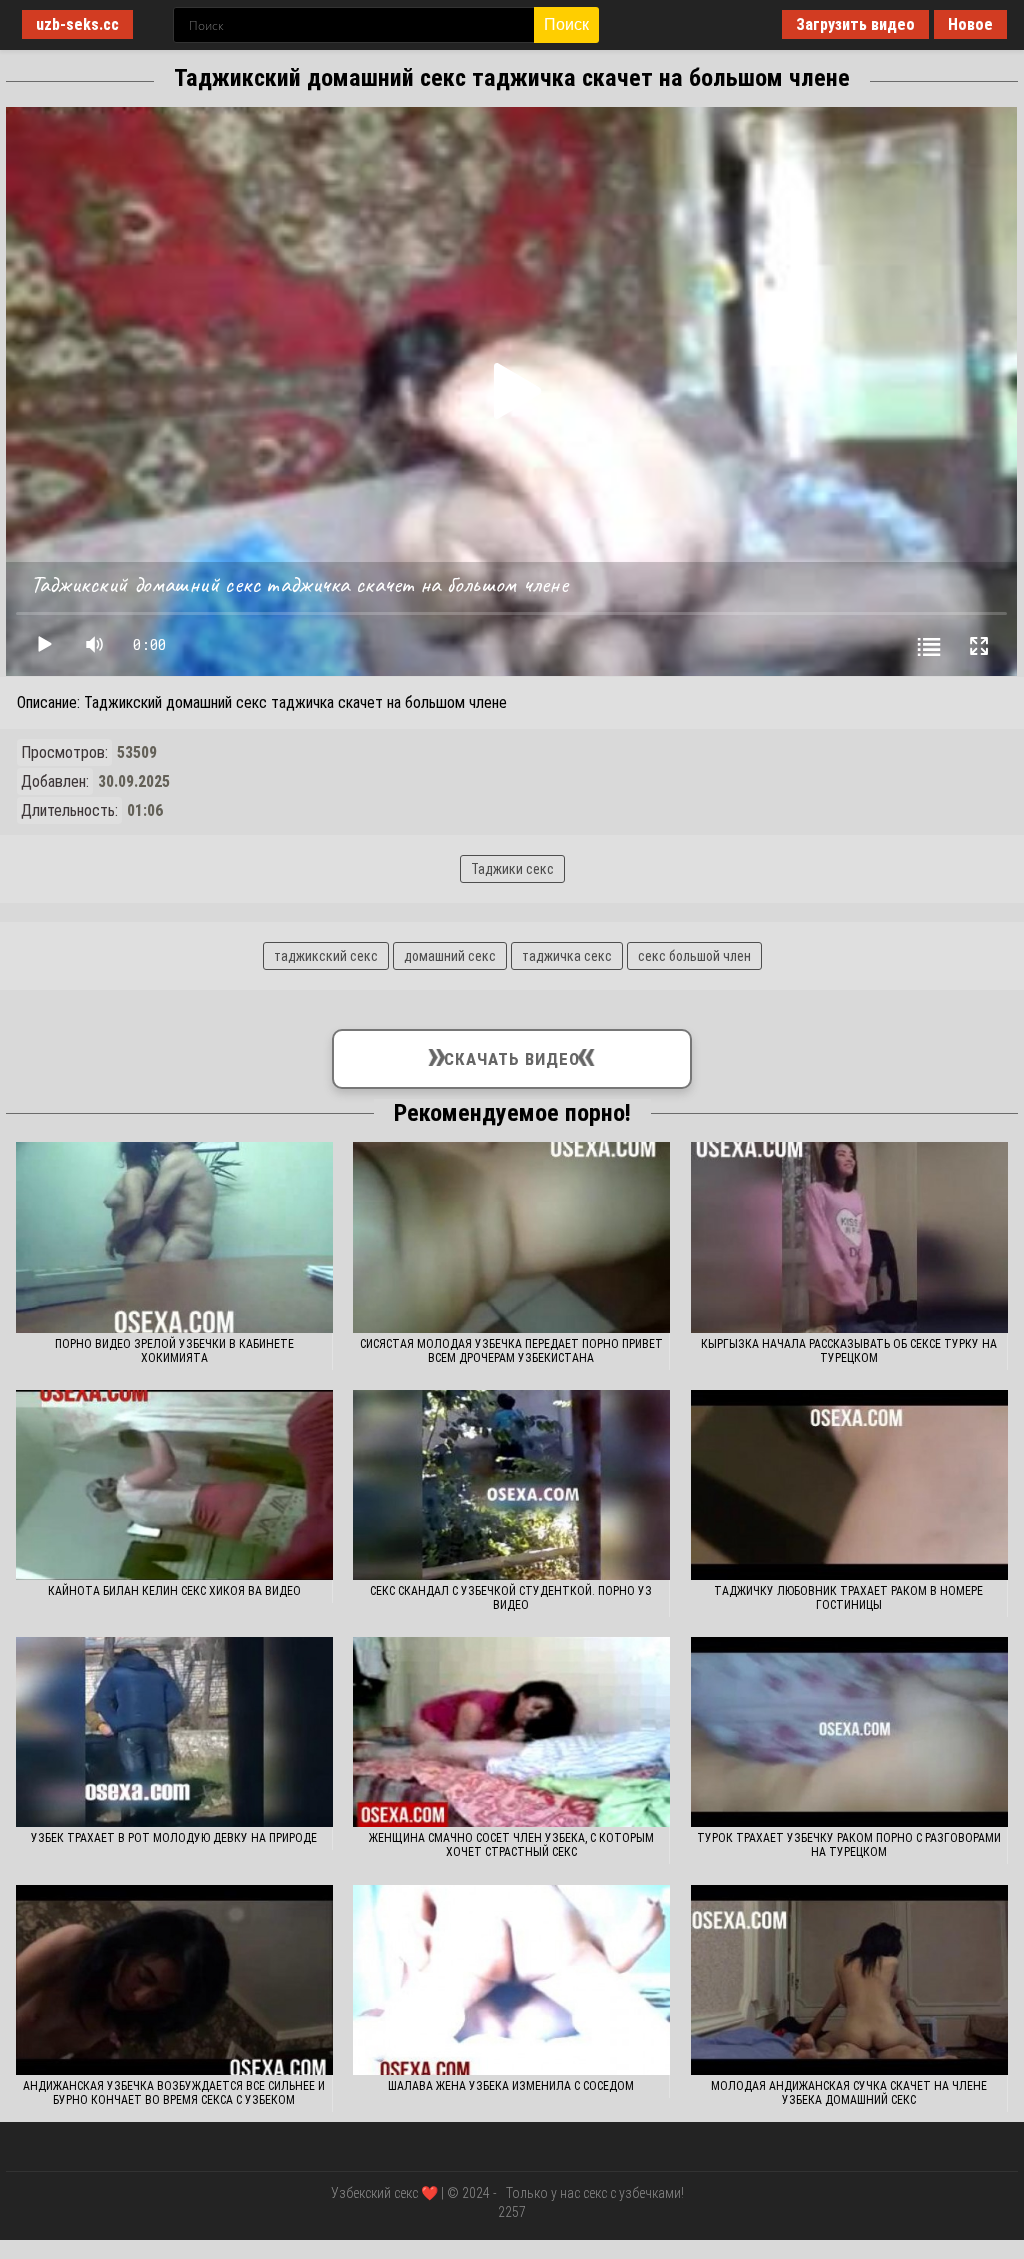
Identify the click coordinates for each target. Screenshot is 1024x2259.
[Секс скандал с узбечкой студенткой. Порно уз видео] (511, 1485)
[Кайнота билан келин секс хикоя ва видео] (174, 1485)
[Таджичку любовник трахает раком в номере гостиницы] (849, 1485)
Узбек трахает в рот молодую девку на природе (174, 1838)
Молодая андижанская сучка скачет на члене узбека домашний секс (849, 2093)
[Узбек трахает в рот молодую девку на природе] (174, 1732)
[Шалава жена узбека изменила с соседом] (511, 1980)
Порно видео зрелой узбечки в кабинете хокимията (174, 1351)
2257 (512, 2212)
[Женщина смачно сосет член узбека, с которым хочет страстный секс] (511, 1732)
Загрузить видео (855, 24)
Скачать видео (512, 1054)
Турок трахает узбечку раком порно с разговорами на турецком (849, 1845)
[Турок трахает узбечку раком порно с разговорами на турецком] (849, 1732)
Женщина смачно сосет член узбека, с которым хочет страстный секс (511, 1845)
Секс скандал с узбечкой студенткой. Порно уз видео (511, 1598)
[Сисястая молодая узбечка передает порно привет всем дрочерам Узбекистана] (511, 1237)
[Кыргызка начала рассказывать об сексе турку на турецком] (849, 1237)
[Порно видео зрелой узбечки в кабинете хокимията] (174, 1237)
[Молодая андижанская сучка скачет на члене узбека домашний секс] (849, 1980)
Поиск (566, 24)
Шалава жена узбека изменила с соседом (511, 2086)
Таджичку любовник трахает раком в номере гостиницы (848, 1598)
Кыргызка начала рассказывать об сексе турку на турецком (849, 1351)
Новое (970, 24)
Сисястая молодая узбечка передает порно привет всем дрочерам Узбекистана (511, 1351)
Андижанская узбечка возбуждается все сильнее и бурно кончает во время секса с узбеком (174, 2093)
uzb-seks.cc (77, 24)
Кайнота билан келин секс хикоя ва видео (174, 1591)
